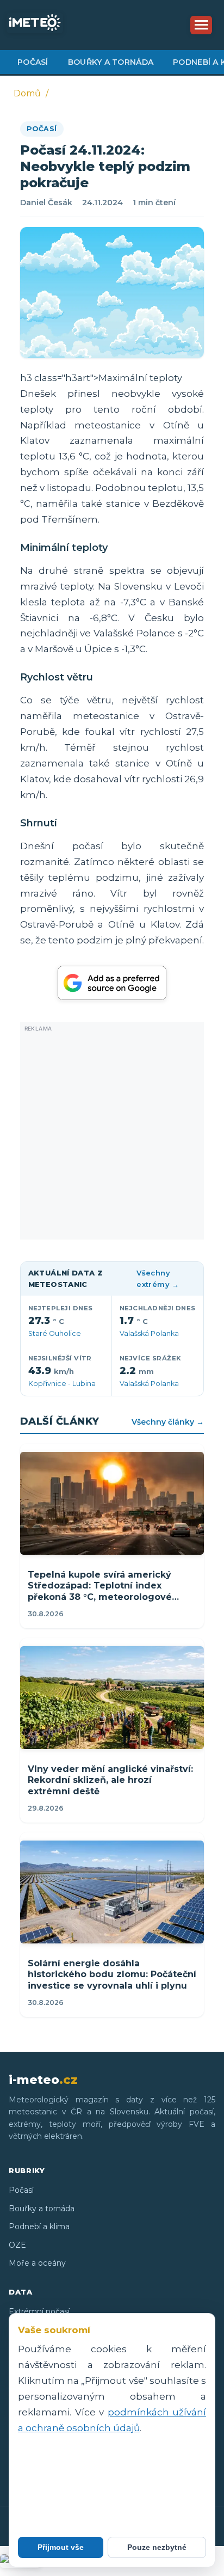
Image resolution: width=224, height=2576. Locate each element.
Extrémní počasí (39, 2311)
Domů (27, 93)
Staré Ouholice (55, 1333)
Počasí (33, 62)
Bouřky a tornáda (111, 62)
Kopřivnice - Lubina (62, 1384)
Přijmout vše (61, 2547)
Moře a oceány (37, 2263)
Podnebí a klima (39, 2227)
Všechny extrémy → (158, 1278)
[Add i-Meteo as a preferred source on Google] (112, 983)
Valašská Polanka (149, 1333)
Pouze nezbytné (157, 2547)
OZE (17, 2245)
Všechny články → (168, 1422)
